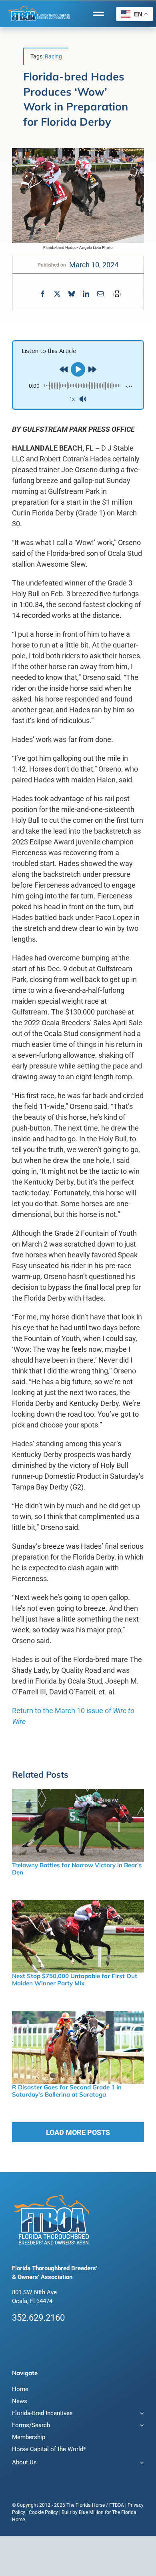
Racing (53, 56)
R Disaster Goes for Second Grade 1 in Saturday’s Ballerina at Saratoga (67, 2091)
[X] (57, 294)
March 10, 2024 (94, 265)
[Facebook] (43, 294)
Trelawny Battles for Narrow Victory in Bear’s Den (77, 1869)
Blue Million (91, 2512)
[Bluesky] (72, 294)
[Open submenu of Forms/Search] (141, 2426)
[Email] (100, 294)
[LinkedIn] (86, 294)
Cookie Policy (43, 2512)
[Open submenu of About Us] (141, 2463)
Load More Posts (78, 2132)
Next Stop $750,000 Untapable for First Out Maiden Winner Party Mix (75, 1980)
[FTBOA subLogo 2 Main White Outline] (39, 7)
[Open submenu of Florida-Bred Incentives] (141, 2414)
